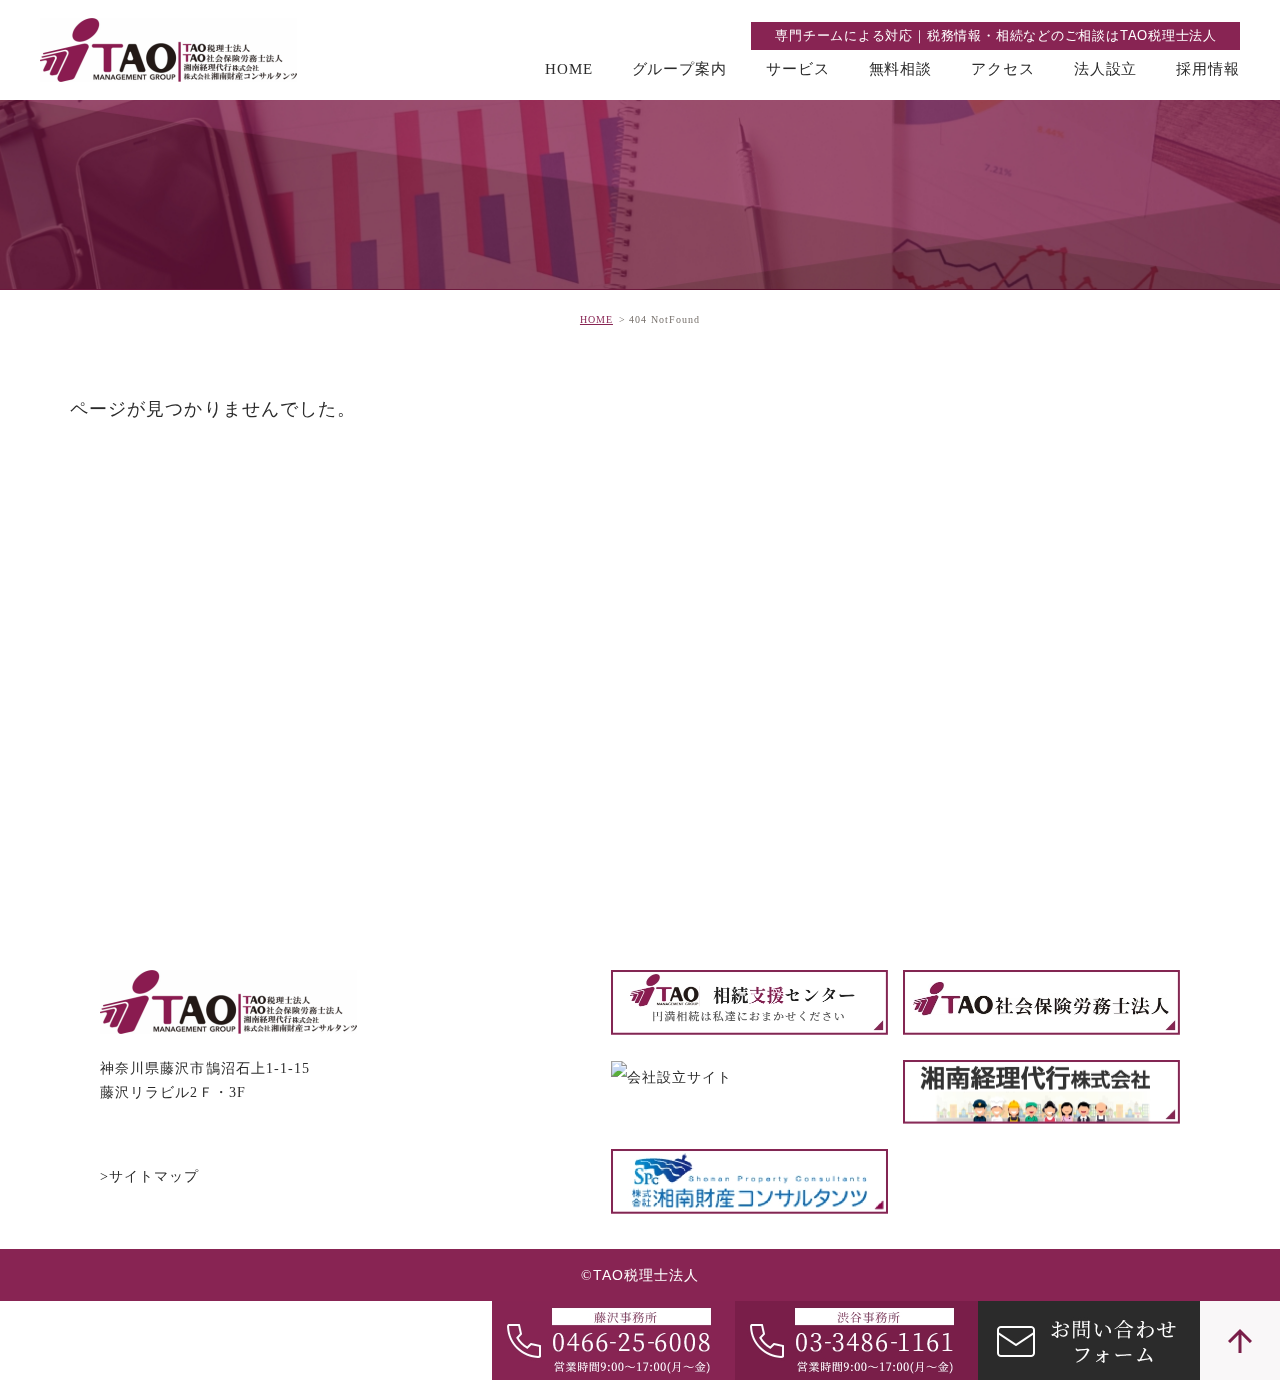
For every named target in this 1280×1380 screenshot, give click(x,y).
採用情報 (1208, 69)
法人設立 (1106, 69)
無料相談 (901, 69)
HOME (569, 69)
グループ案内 (679, 69)
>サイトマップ (150, 1176)
